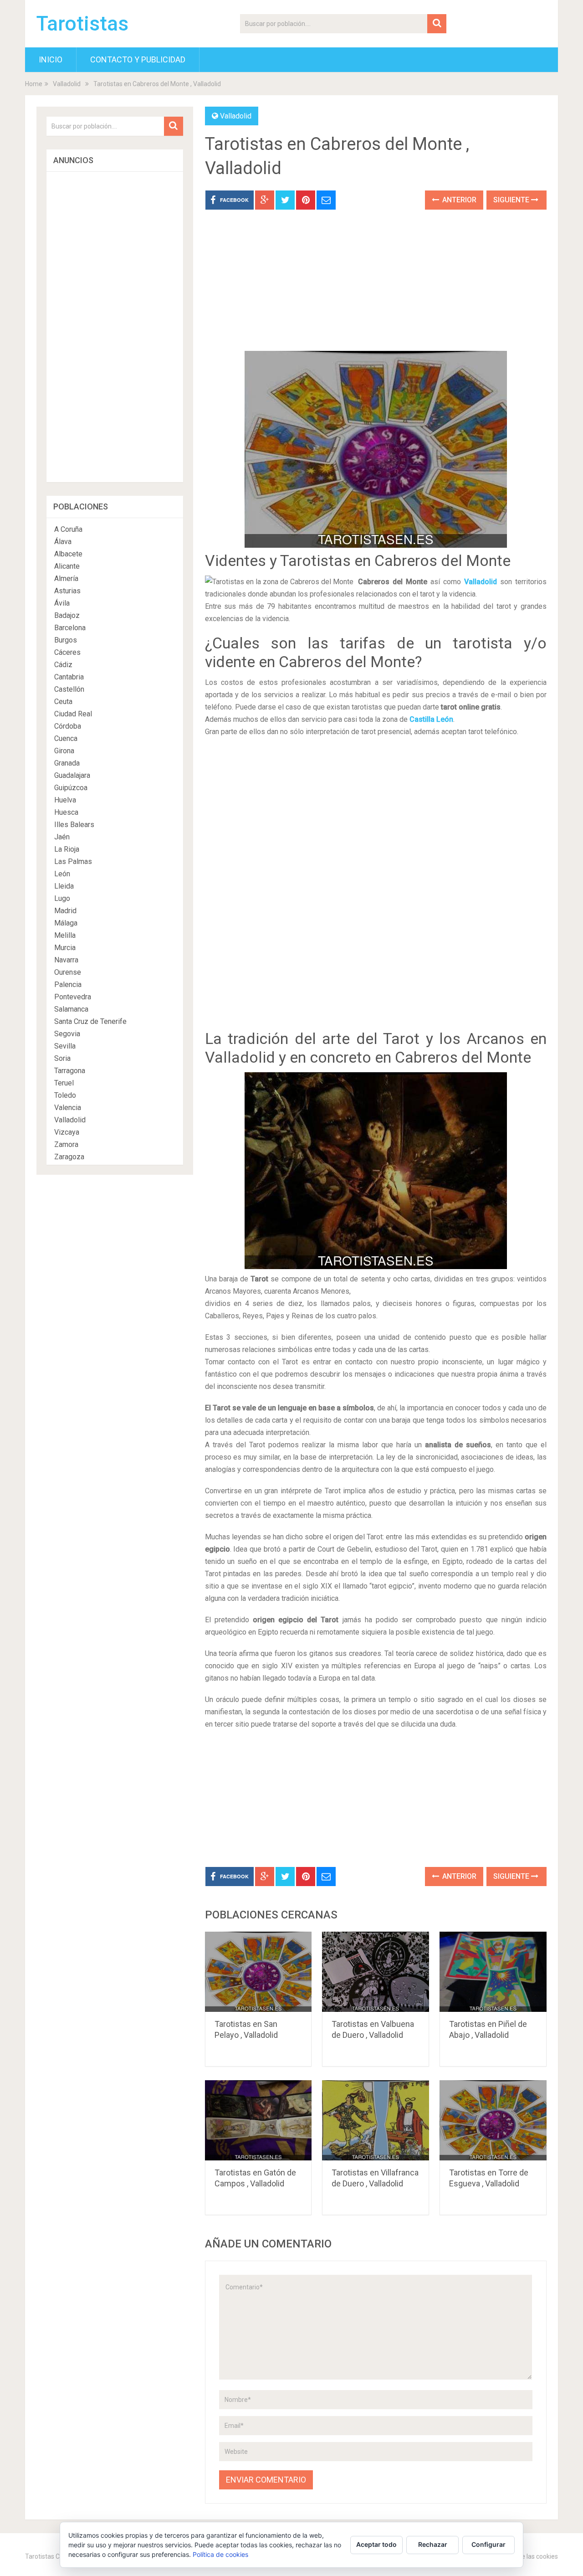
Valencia (68, 1108)
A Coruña (68, 529)
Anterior (458, 200)
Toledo (65, 1095)
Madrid (65, 911)
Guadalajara (72, 775)
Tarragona (70, 1071)
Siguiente (512, 200)
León (62, 874)
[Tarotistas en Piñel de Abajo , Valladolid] (493, 1972)
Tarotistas (82, 24)
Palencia (68, 985)
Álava (63, 542)
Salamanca (71, 1009)
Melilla (65, 935)
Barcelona (70, 628)
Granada (67, 763)
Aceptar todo (376, 2544)
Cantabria (69, 677)
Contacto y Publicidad (138, 59)
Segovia (67, 1034)
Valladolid (67, 84)
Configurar (488, 2544)
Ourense (68, 972)
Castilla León (431, 719)
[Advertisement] (376, 287)
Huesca (66, 812)
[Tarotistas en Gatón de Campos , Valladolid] (258, 2120)
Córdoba (68, 726)
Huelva (65, 800)
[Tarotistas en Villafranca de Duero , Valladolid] (376, 2120)
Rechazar (433, 2544)
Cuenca (66, 738)
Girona (64, 751)
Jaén (62, 837)
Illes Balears (74, 825)
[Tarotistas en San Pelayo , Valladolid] (258, 1972)
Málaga (66, 923)
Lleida (64, 886)
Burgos (66, 640)
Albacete (68, 554)
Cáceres (67, 652)
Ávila (62, 603)
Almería (66, 578)
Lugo (62, 898)
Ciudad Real (73, 714)
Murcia (65, 948)
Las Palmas (73, 861)
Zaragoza (69, 1157)
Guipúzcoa (71, 788)
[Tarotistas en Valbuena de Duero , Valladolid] (376, 1972)
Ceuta (63, 702)
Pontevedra (73, 997)
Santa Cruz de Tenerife (90, 1021)
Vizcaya (67, 1132)
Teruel (64, 1083)
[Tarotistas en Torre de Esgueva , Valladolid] (493, 2120)
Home (34, 84)
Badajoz (67, 615)
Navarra (66, 960)
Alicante (67, 566)
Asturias (67, 591)
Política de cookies (220, 2554)
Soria (62, 1058)
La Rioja (67, 849)
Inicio (51, 59)
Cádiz (63, 665)
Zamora (66, 1144)
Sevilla (65, 1046)
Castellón (69, 689)
